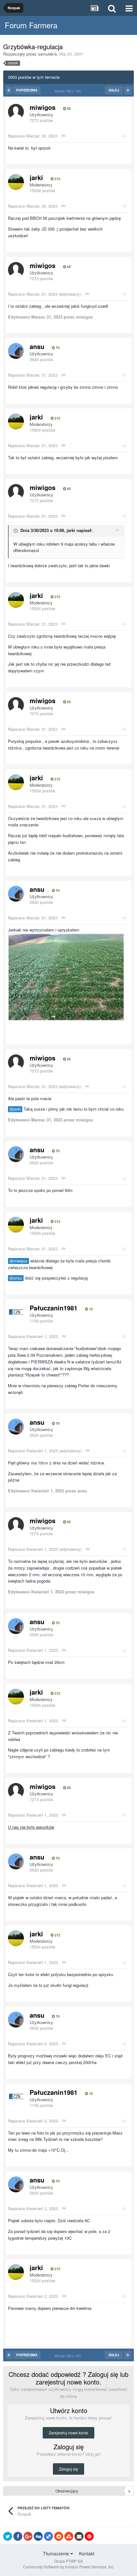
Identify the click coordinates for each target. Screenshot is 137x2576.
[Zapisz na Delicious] (48, 2536)
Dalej (114, 90)
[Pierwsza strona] (9, 90)
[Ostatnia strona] (128, 90)
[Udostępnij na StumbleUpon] (69, 2536)
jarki (36, 177)
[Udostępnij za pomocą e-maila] (79, 2536)
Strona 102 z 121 (69, 91)
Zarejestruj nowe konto (68, 2433)
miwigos (43, 107)
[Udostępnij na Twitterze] (8, 2536)
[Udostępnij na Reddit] (59, 2536)
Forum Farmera (31, 25)
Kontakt (87, 2553)
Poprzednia (27, 90)
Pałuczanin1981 (54, 1308)
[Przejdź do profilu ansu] (16, 351)
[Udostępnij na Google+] (28, 2536)
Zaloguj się (68, 2469)
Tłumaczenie (57, 2553)
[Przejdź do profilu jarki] (16, 182)
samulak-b (47, 54)
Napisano (33, 136)
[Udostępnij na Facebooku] (18, 2536)
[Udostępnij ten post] (124, 136)
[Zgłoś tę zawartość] (63, 136)
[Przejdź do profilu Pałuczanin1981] (16, 1312)
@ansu (16, 1278)
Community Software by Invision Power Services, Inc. (69, 2567)
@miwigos (18, 1261)
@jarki (15, 1109)
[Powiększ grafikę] (66, 976)
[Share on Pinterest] (89, 2536)
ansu (37, 346)
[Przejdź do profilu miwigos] (16, 112)
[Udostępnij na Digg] (38, 2536)
